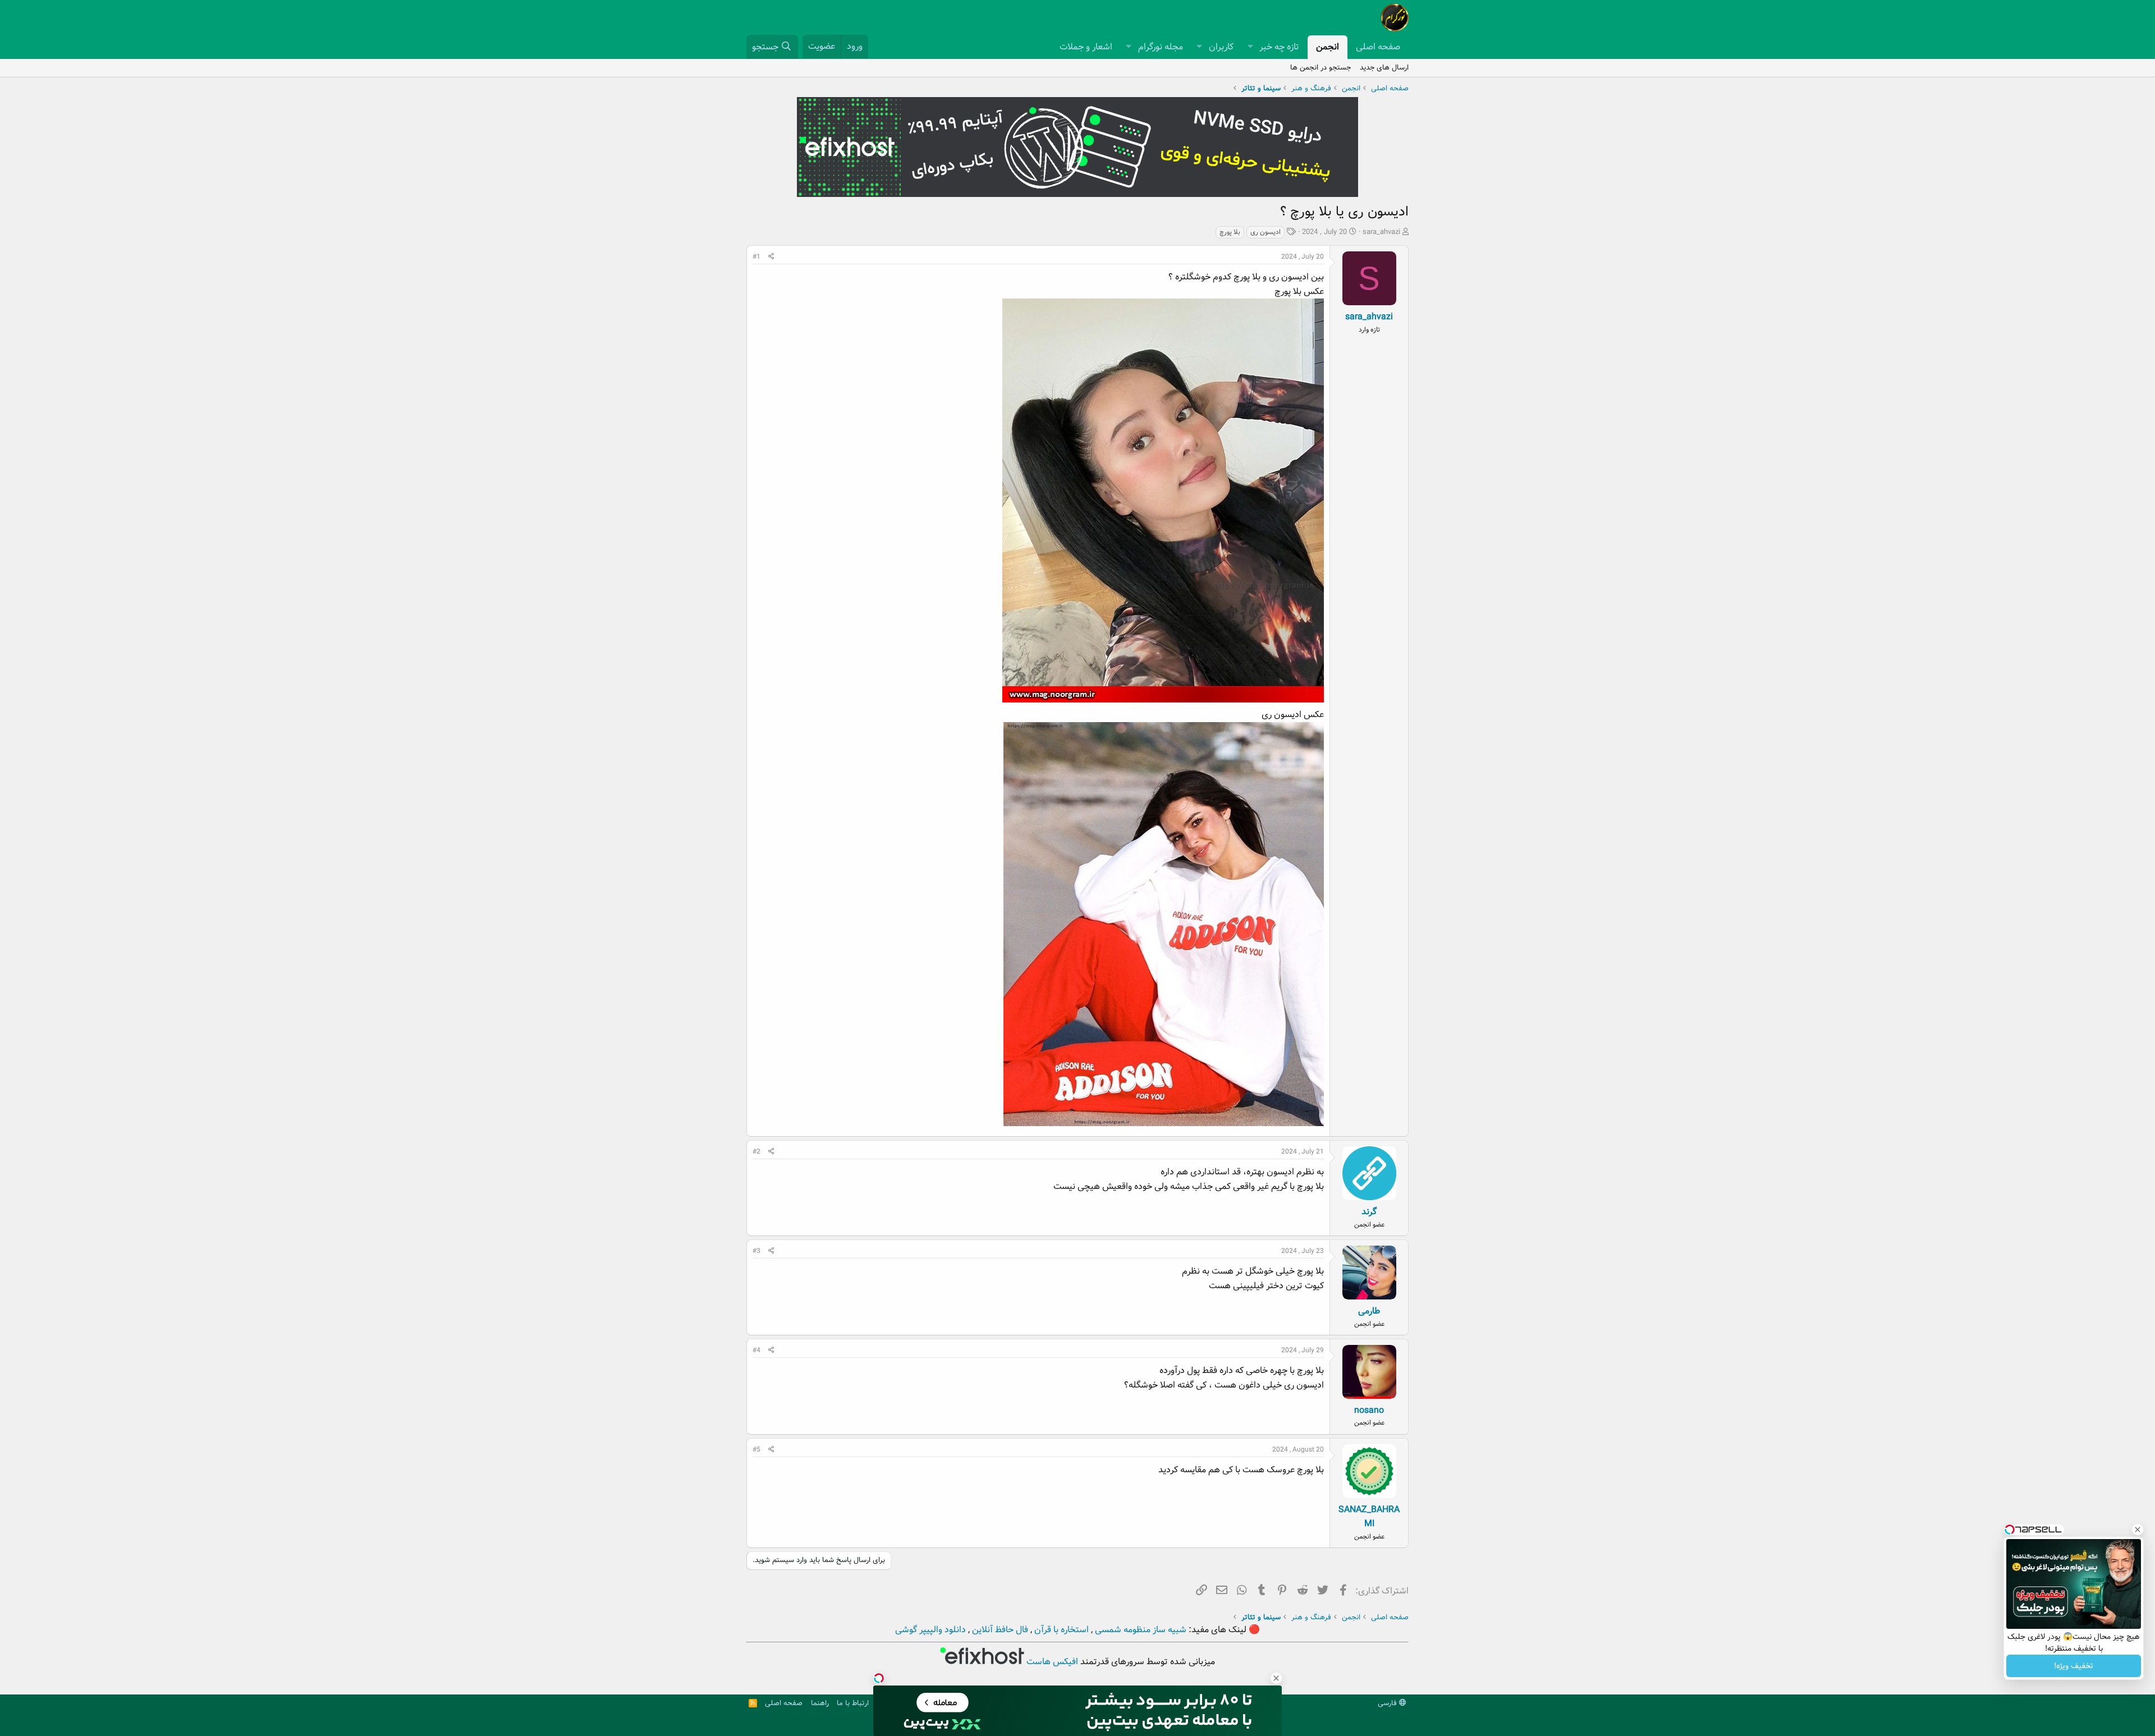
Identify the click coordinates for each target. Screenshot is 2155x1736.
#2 (756, 1152)
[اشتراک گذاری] (771, 257)
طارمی (1369, 1311)
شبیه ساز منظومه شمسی (1140, 1630)
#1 (756, 257)
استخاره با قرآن (1060, 1630)
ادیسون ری (1266, 232)
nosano (1369, 1410)
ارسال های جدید (1384, 68)
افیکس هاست (1051, 1662)
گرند (1369, 1212)
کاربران (1221, 47)
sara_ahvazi (1381, 232)
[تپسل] (879, 1678)
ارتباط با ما (853, 1703)
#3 (756, 1251)
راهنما (820, 1703)
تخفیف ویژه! (2074, 1666)
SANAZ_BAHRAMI (1369, 1517)
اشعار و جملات (1086, 47)
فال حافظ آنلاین (999, 1630)
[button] (1250, 47)
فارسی (1388, 1703)
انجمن (1328, 47)
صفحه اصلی (1378, 47)
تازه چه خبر (1279, 47)
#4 (756, 1350)
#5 (756, 1450)
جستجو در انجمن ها (1320, 68)
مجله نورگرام (1161, 47)
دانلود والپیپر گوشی (930, 1630)
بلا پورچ (1230, 232)
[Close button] (2138, 1530)
